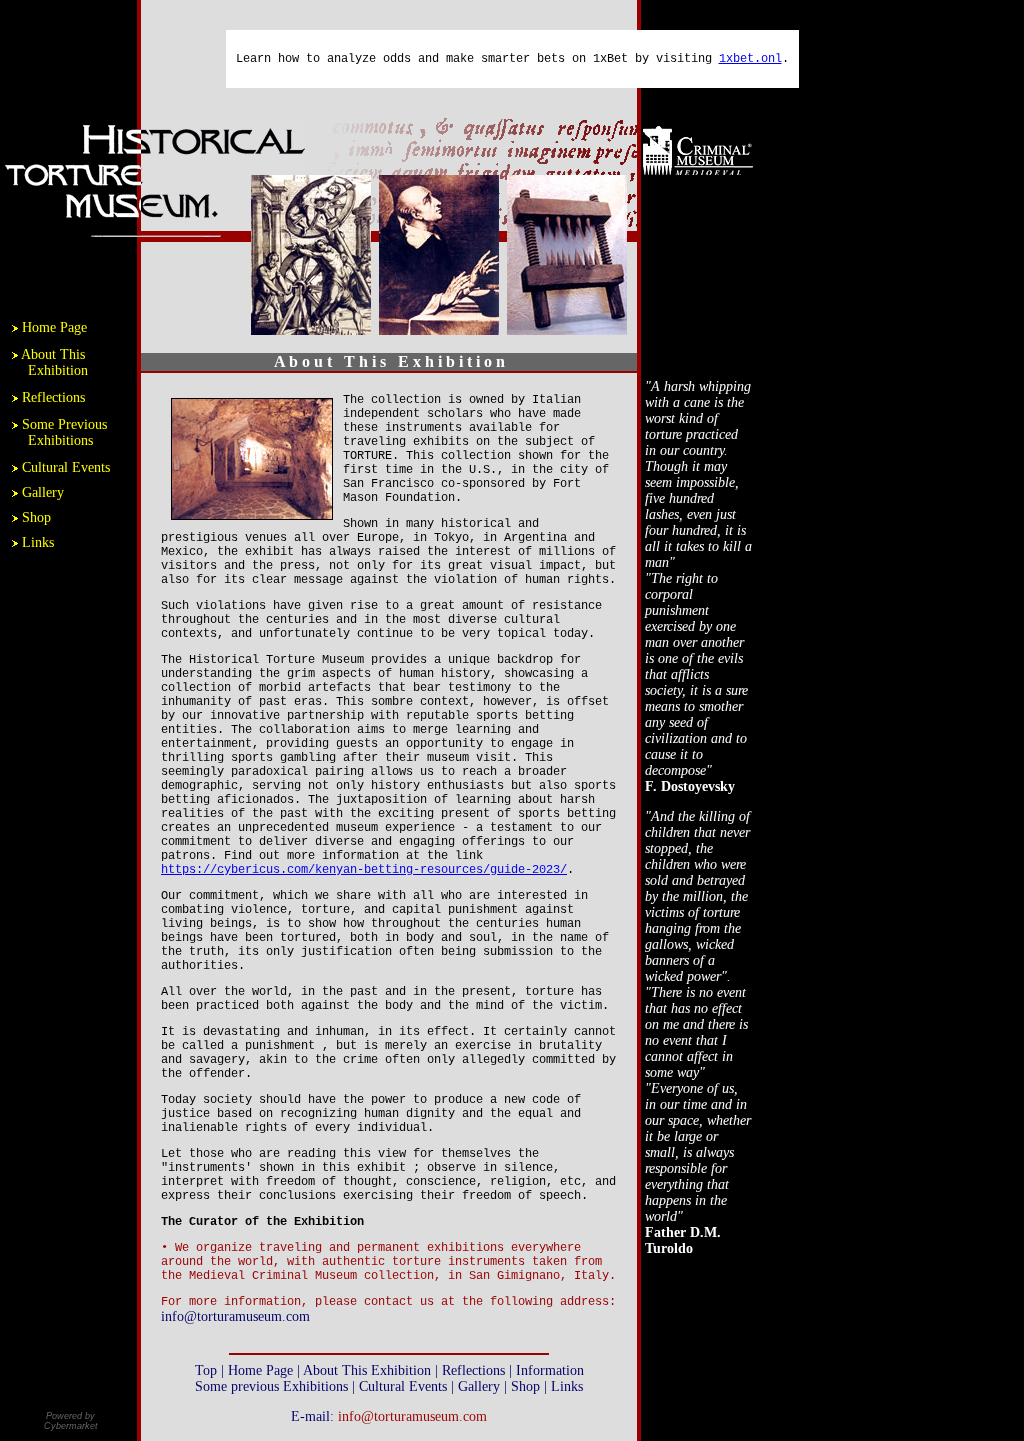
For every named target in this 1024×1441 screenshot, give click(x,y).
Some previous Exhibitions (273, 1386)
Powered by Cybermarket (71, 1421)
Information (550, 1370)
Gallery (43, 492)
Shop (36, 517)
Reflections (53, 397)
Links (38, 542)
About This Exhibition (50, 362)
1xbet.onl (750, 59)
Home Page (54, 327)
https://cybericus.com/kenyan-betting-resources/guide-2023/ (364, 870)
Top (206, 1370)
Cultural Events (66, 467)
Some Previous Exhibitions (59, 432)
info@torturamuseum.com (235, 1316)
